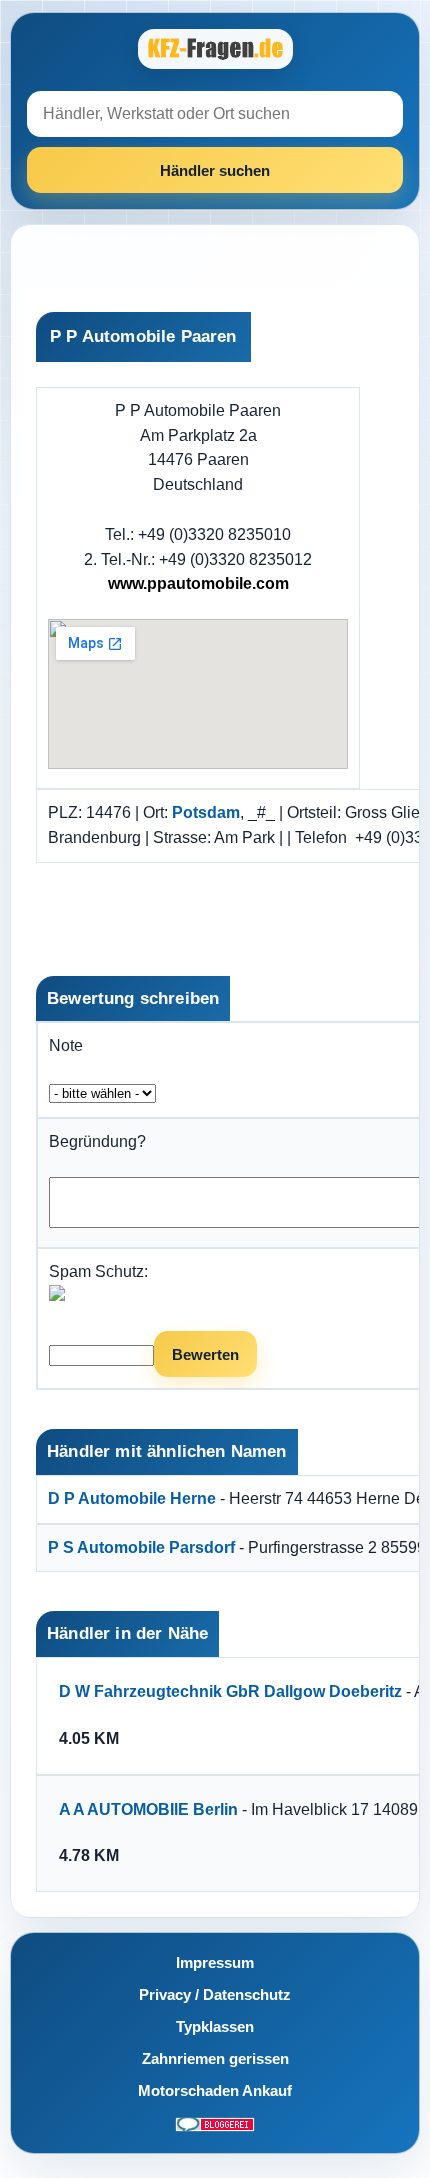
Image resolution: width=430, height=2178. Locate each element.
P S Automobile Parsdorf (141, 1547)
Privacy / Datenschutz (215, 1994)
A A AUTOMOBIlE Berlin (148, 1809)
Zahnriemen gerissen (215, 2058)
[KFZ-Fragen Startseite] (215, 49)
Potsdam (206, 812)
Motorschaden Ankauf (215, 2090)
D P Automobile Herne (132, 1498)
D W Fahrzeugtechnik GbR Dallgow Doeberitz (230, 1691)
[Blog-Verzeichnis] (215, 2123)
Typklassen (215, 2026)
